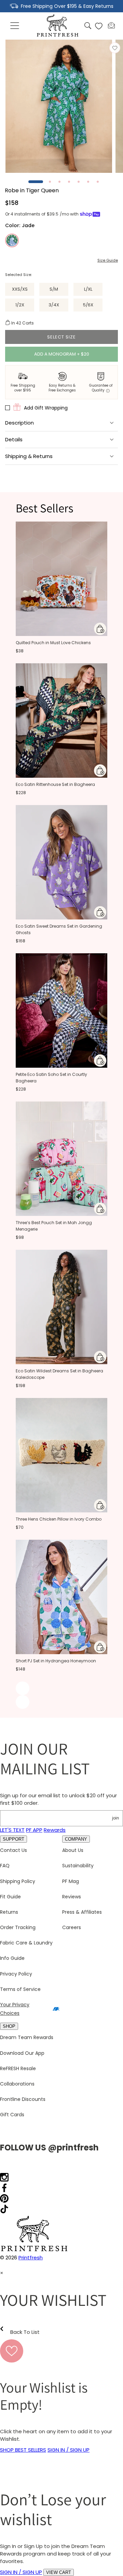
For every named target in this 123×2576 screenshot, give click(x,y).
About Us (73, 1850)
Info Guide (12, 1958)
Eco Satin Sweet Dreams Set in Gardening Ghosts (59, 929)
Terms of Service (20, 1989)
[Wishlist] (99, 26)
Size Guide (108, 260)
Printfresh (31, 2258)
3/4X (54, 305)
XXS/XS (20, 289)
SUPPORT (13, 1839)
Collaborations (17, 2084)
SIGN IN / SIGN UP (69, 2450)
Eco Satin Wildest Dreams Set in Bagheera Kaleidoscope (59, 1374)
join (115, 1818)
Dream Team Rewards (27, 2037)
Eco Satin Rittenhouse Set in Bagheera (55, 784)
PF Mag (71, 1881)
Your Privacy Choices (15, 2009)
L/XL (88, 289)
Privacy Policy (16, 1974)
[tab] (36, 182)
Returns (9, 1912)
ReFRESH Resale (18, 2068)
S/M (54, 289)
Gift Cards (12, 2115)
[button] (15, 26)
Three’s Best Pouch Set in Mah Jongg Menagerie (54, 1226)
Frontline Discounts (23, 2099)
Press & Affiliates (82, 1912)
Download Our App (22, 2053)
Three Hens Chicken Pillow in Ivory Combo (59, 1519)
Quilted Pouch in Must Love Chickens (53, 643)
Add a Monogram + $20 (62, 354)
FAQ (5, 1866)
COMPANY (76, 1839)
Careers (72, 1927)
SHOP (9, 2026)
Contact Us (13, 1850)
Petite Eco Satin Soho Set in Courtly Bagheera (51, 1078)
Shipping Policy (18, 1881)
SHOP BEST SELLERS (23, 2450)
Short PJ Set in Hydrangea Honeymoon (56, 1661)
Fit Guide (10, 1897)
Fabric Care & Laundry (26, 1943)
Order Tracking (18, 1927)
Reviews (72, 1897)
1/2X (20, 305)
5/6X (88, 305)
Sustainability (78, 1866)
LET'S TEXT (12, 1830)
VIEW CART (59, 2572)
